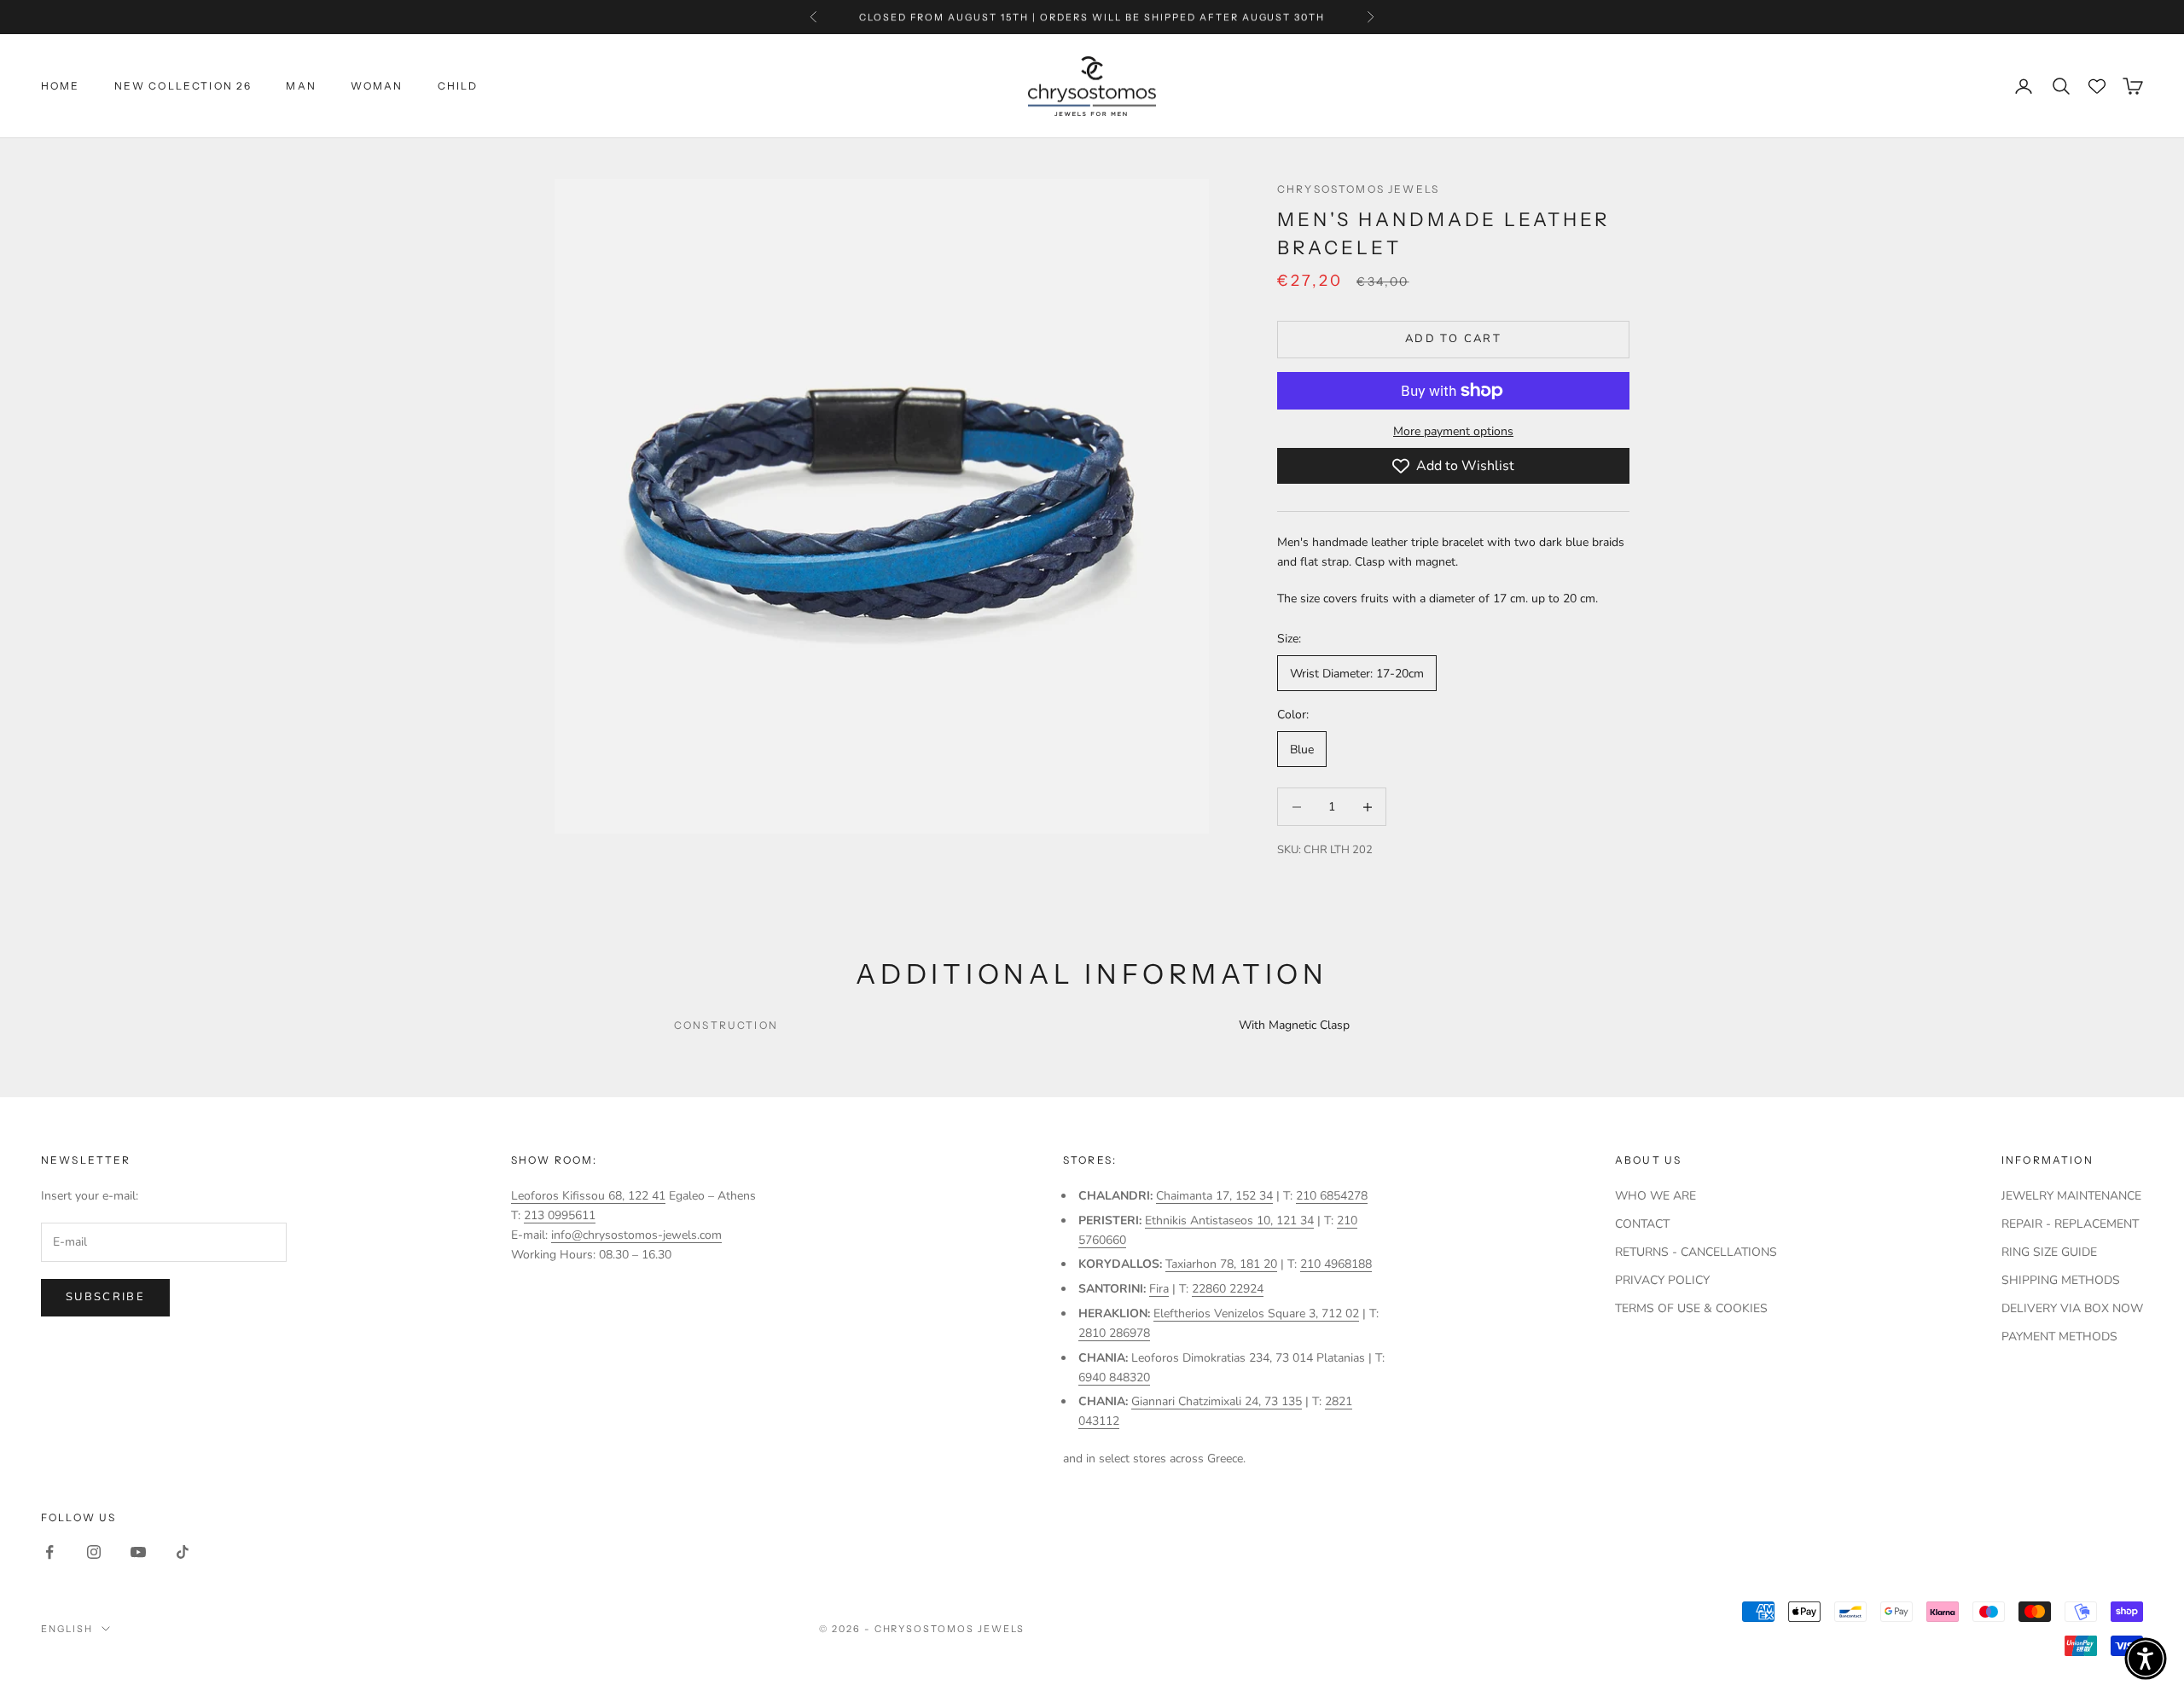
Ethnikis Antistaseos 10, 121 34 (1229, 1220)
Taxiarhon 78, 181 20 (1221, 1264)
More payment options (1453, 431)
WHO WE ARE (1655, 1196)
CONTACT (1642, 1224)
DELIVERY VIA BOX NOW (2072, 1308)
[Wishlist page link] (2097, 86)
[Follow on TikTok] (183, 1552)
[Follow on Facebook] (49, 1552)
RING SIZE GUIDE (2049, 1252)
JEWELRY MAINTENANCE (2071, 1196)
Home (61, 86)
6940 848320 (1114, 1377)
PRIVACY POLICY (1662, 1280)
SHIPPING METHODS (2061, 1280)
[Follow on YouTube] (138, 1552)
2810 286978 (1114, 1333)
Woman (377, 86)
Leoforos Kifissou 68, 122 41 (588, 1196)
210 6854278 (1332, 1196)
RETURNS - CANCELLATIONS (1696, 1252)
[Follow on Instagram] (94, 1552)
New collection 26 (183, 86)
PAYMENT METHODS (2059, 1337)
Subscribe (105, 1297)
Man (301, 86)
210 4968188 (1336, 1264)
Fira (1159, 1289)
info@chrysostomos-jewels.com (636, 1235)
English (67, 1629)
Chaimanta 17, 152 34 (1214, 1196)
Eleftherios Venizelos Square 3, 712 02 (1256, 1313)
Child (458, 86)
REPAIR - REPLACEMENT (2070, 1224)
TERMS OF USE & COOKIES (1691, 1308)
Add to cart (1453, 339)
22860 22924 (1228, 1289)
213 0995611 (560, 1215)
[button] (2146, 1659)
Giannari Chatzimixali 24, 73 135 (1217, 1401)
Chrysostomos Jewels (1358, 189)
